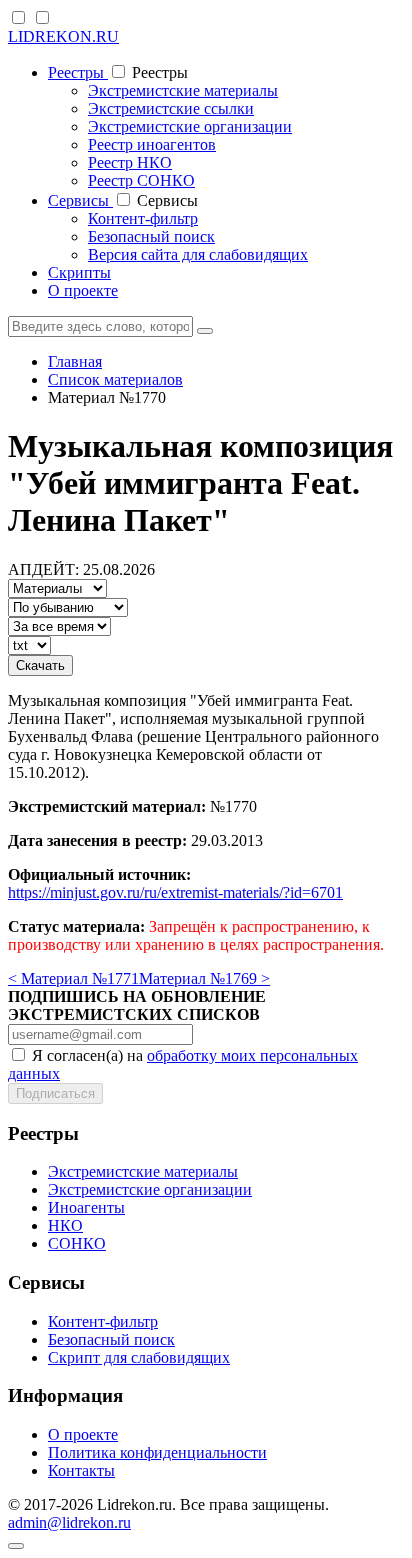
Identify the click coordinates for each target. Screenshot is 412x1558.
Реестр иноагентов (152, 144)
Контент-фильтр (143, 218)
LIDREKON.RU (63, 36)
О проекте (83, 290)
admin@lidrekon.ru (69, 1522)
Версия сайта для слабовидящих (198, 254)
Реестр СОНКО (141, 180)
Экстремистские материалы (183, 90)
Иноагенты (86, 1207)
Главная (75, 361)
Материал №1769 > (204, 978)
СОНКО (77, 1243)
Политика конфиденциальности (157, 1452)
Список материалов (115, 379)
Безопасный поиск (151, 236)
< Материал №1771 (73, 978)
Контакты (81, 1470)
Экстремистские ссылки (171, 108)
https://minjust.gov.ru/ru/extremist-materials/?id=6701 (175, 892)
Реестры (78, 72)
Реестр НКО (130, 162)
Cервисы (80, 200)
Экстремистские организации (190, 126)
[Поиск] (205, 331)
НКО (65, 1225)
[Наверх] (16, 1546)
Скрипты (79, 272)
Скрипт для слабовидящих (139, 1357)
